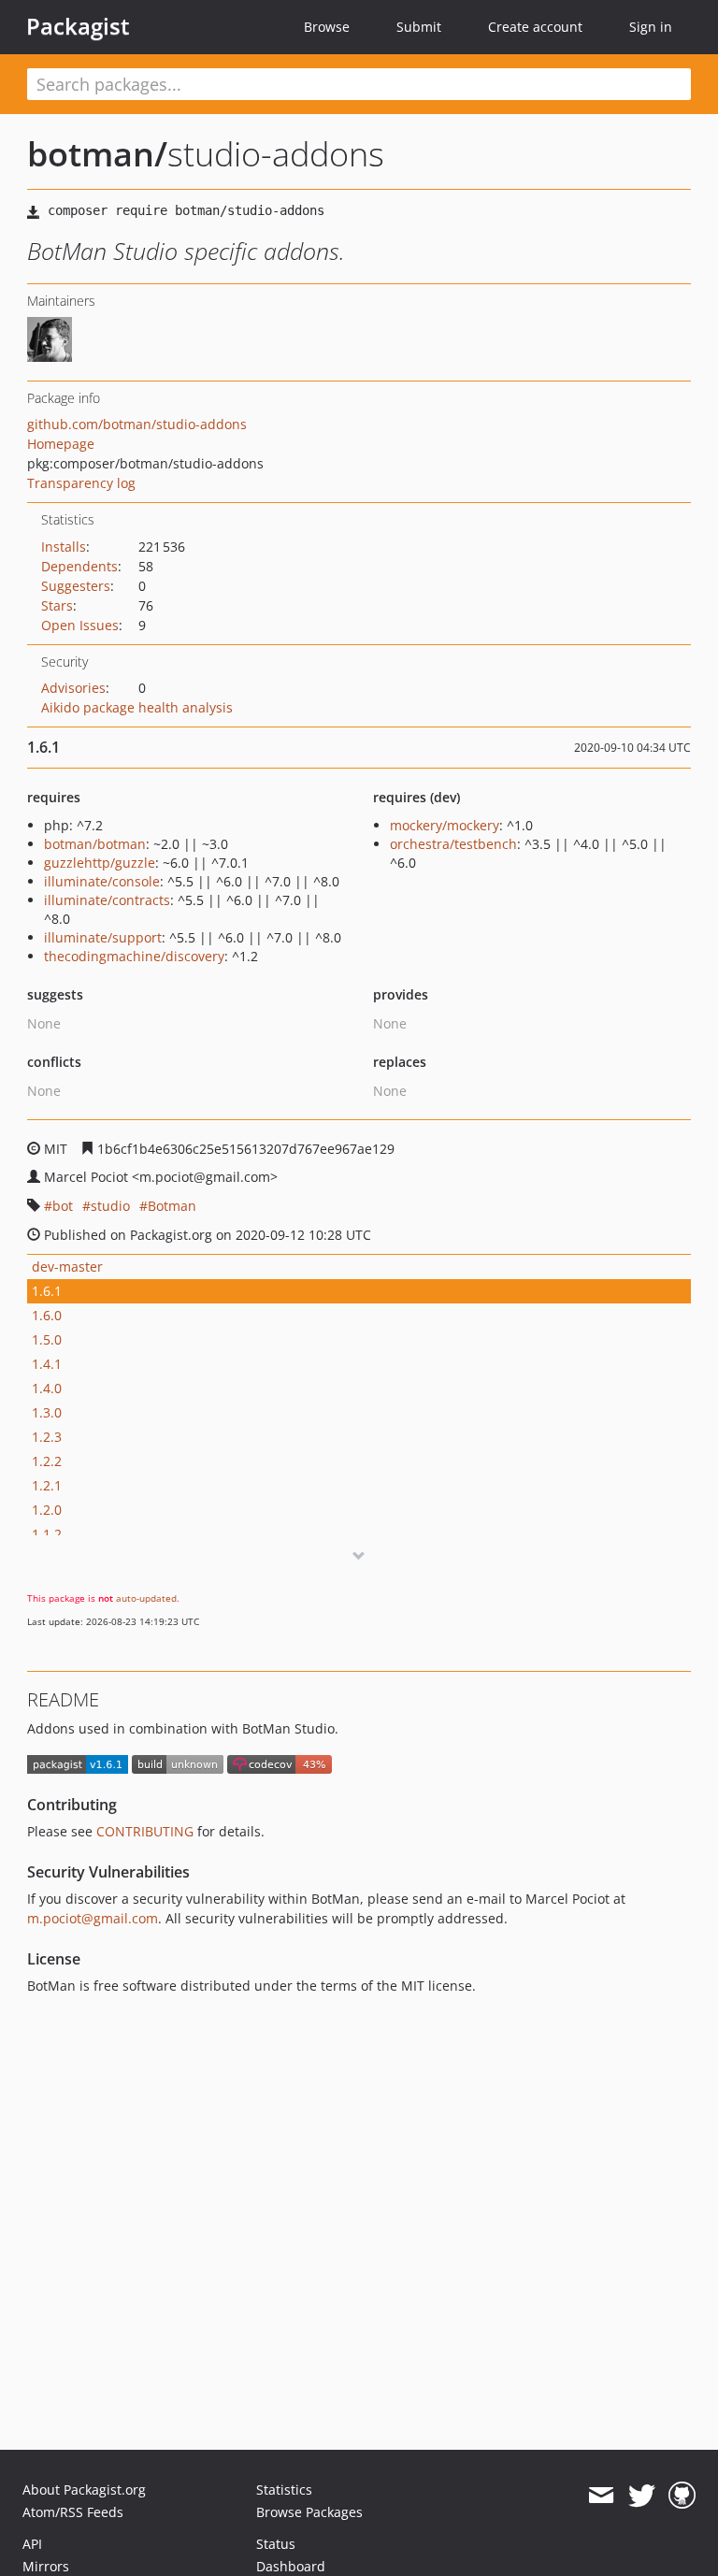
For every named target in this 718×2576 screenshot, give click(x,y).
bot (63, 1206)
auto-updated (146, 1598)
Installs (64, 547)
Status (276, 2544)
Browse (327, 27)
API (32, 2544)
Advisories (73, 688)
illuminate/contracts (107, 900)
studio (110, 1206)
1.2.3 (47, 1437)
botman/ (97, 154)
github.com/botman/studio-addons (137, 424)
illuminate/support (103, 937)
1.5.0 (47, 1339)
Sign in (651, 27)
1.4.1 (47, 1364)
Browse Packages (309, 2512)
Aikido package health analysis (137, 707)
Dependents (79, 566)
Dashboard (291, 2566)
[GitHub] (682, 2496)
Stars (57, 605)
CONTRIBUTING (145, 1831)
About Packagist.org (84, 2490)
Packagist (78, 26)
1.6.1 (47, 1291)
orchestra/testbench (453, 844)
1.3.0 (47, 1412)
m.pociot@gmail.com (93, 1918)
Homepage (61, 444)
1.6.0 (47, 1315)
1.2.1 (47, 1485)
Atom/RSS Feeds (73, 2512)
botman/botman (95, 844)
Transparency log (81, 483)
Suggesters (76, 586)
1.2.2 (47, 1461)
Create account (535, 27)
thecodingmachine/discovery (134, 956)
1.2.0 (47, 1510)
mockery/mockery (445, 825)
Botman (172, 1206)
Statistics (284, 2490)
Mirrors (46, 2566)
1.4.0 (47, 1388)
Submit (419, 27)
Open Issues (80, 625)
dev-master (67, 1266)
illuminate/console (102, 881)
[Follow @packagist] (642, 2496)
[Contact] (601, 2496)
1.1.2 (47, 1534)
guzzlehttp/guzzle (100, 863)
